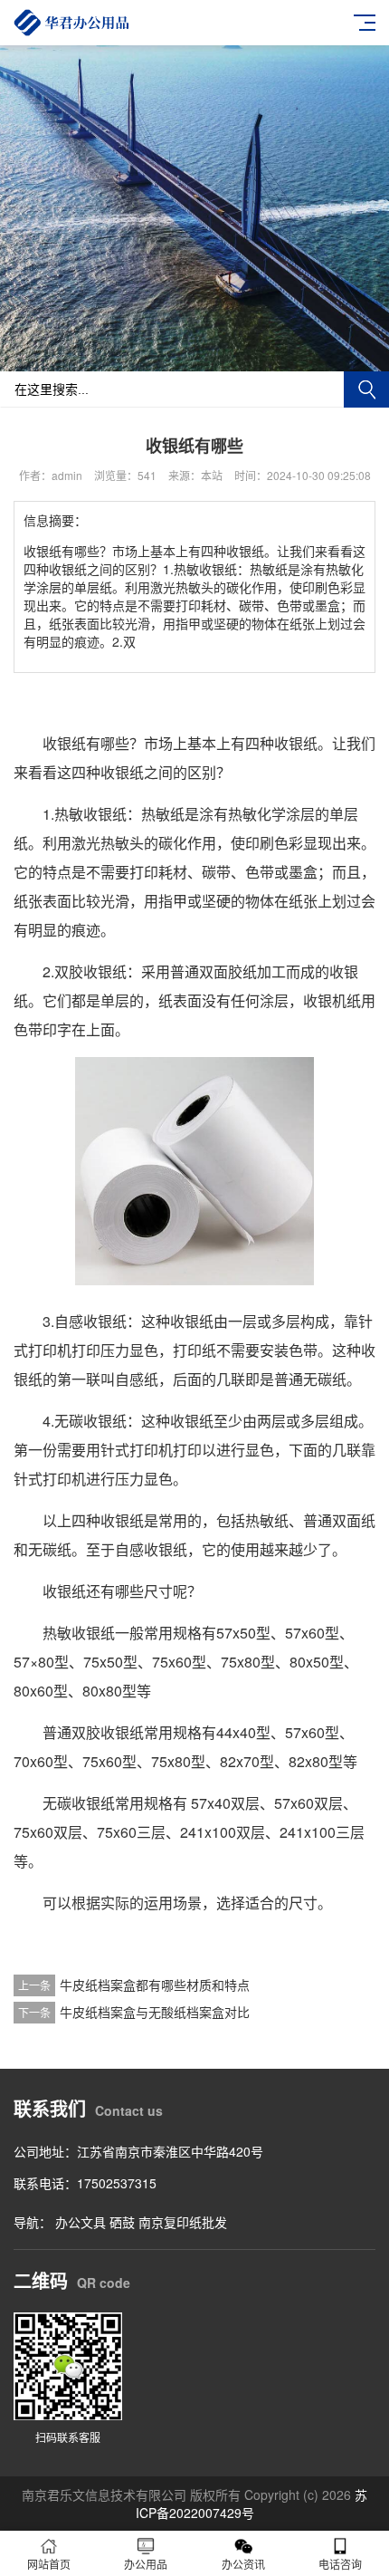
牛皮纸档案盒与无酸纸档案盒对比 (155, 2012)
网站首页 (49, 2564)
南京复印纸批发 (183, 2222)
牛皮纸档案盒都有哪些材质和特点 (155, 1985)
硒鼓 (122, 2222)
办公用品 (146, 2564)
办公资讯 (243, 2564)
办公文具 (81, 2222)
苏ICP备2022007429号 (252, 2504)
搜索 (366, 389)
